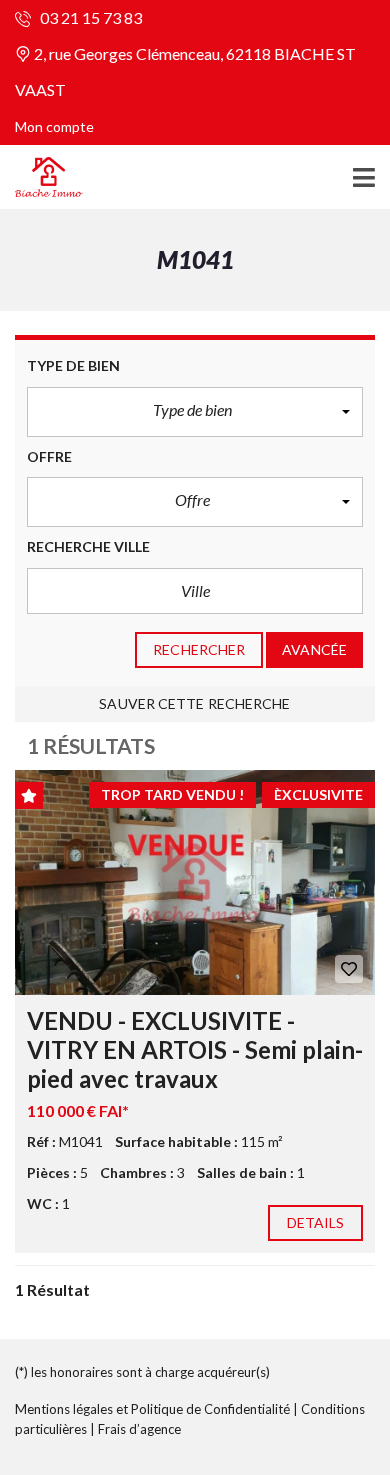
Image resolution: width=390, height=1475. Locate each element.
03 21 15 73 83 (89, 17)
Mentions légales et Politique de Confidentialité (152, 1409)
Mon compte (54, 126)
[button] (195, 412)
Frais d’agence (139, 1429)
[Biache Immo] (41, 177)
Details (316, 1222)
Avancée (314, 649)
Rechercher (199, 649)
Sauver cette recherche (194, 703)
